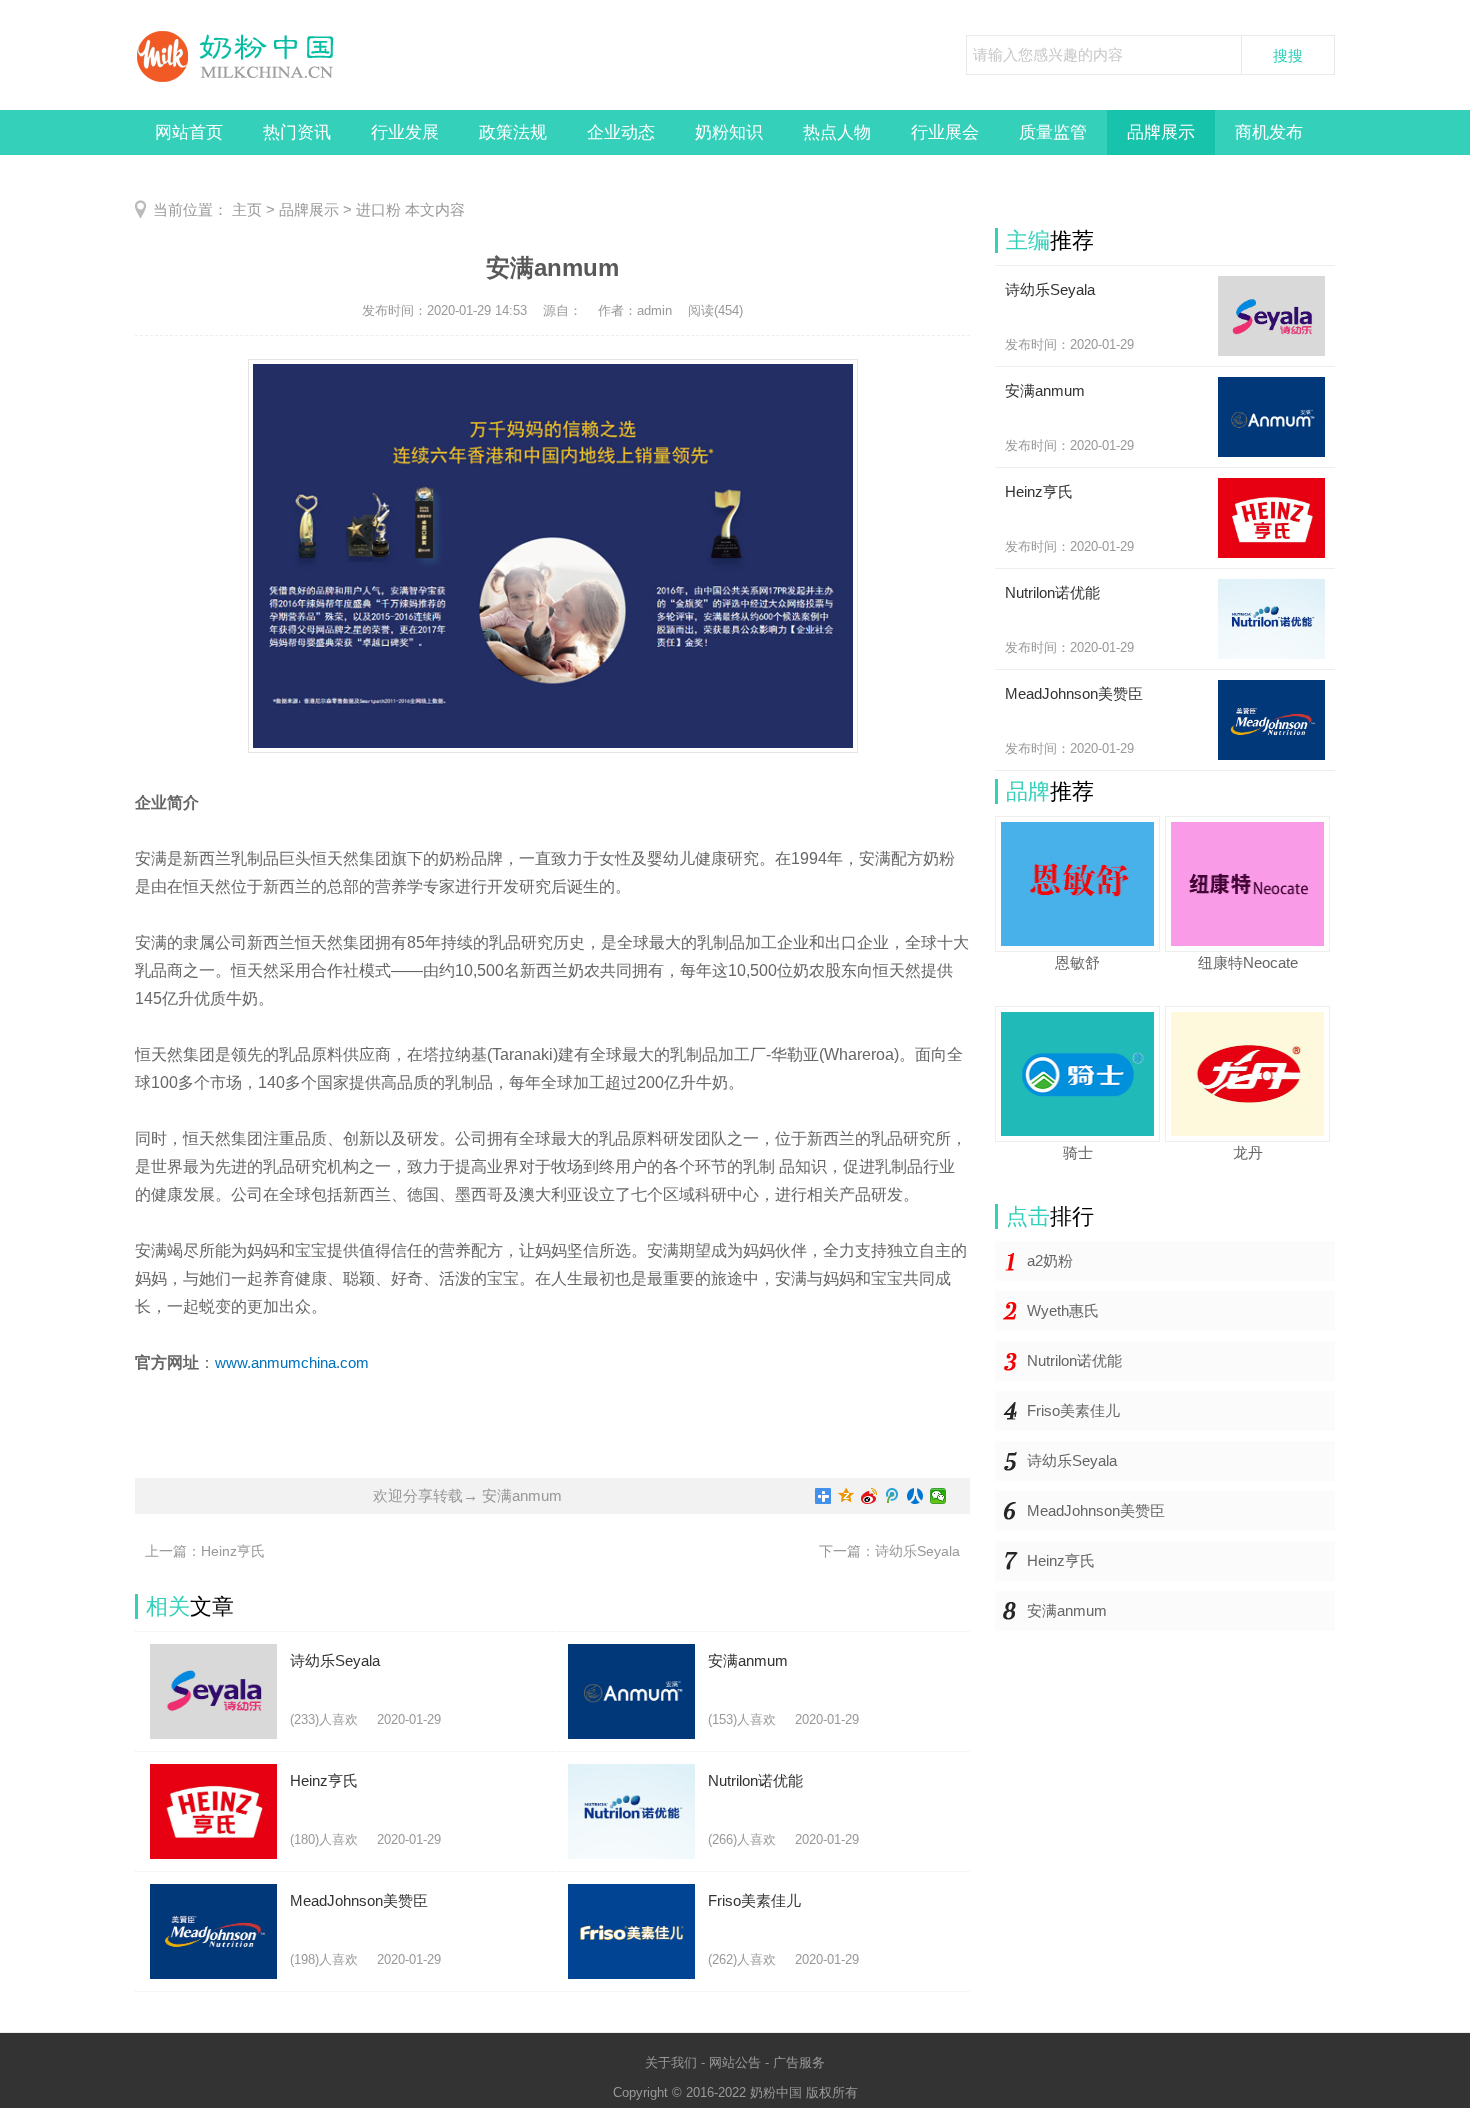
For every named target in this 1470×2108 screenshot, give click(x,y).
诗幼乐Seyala (1072, 1460)
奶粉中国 (776, 2092)
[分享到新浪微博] (869, 1496)
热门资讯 (297, 132)
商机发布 (1269, 132)
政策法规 (513, 132)
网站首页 (189, 132)
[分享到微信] (938, 1496)
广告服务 (799, 2062)
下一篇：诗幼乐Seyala (889, 1551)
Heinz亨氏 (1061, 1560)
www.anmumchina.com (292, 1362)
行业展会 (945, 132)
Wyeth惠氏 (1063, 1310)
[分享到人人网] (915, 1496)
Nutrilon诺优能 (1074, 1360)
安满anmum (1067, 1610)
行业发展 (405, 132)
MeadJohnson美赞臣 (1096, 1510)
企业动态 (621, 132)
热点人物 (837, 132)
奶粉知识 (729, 132)
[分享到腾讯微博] (892, 1496)
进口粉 (378, 209)
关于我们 (671, 2062)
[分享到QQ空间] (846, 1496)
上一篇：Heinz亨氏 (205, 1551)
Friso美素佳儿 (1073, 1410)
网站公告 (735, 2062)
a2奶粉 (1050, 1260)
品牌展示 (1161, 132)
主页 (247, 209)
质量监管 (1053, 132)
